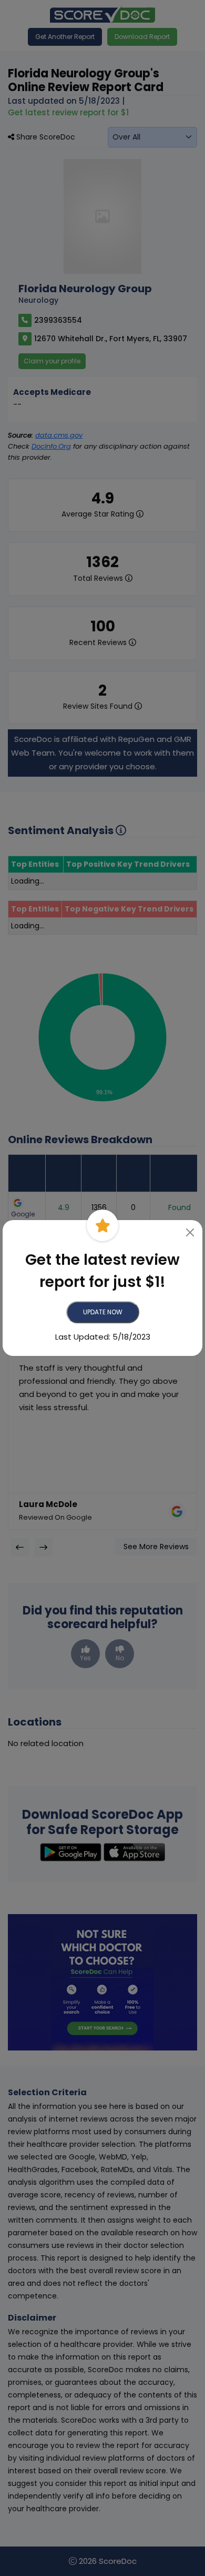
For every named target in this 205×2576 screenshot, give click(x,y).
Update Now (103, 1312)
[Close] (191, 1232)
